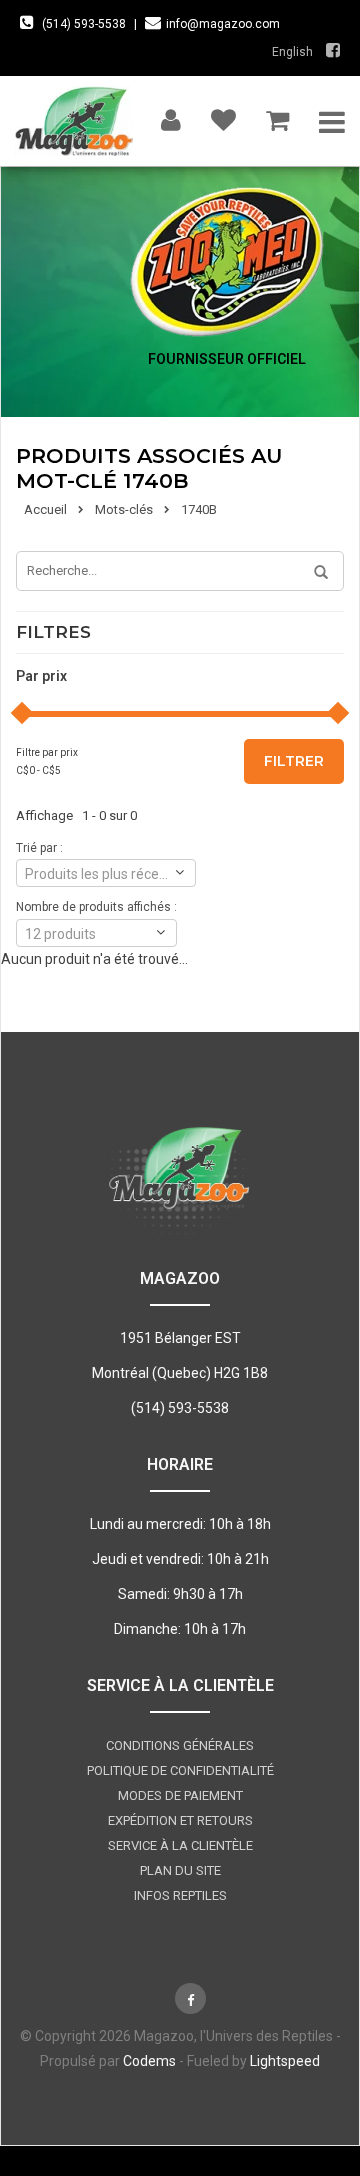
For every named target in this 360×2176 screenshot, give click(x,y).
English (292, 52)
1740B (199, 509)
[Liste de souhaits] (223, 115)
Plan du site (180, 1870)
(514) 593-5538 (84, 24)
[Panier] (277, 115)
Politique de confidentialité (180, 1770)
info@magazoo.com (223, 24)
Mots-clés (124, 509)
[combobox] (106, 873)
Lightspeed (285, 2061)
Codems (149, 2061)
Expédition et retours (180, 1820)
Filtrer (294, 761)
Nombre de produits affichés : (96, 907)
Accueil (45, 509)
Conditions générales (180, 1745)
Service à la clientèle (180, 1845)
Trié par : (39, 848)
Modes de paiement (180, 1795)
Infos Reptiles (180, 1895)
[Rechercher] (314, 573)
